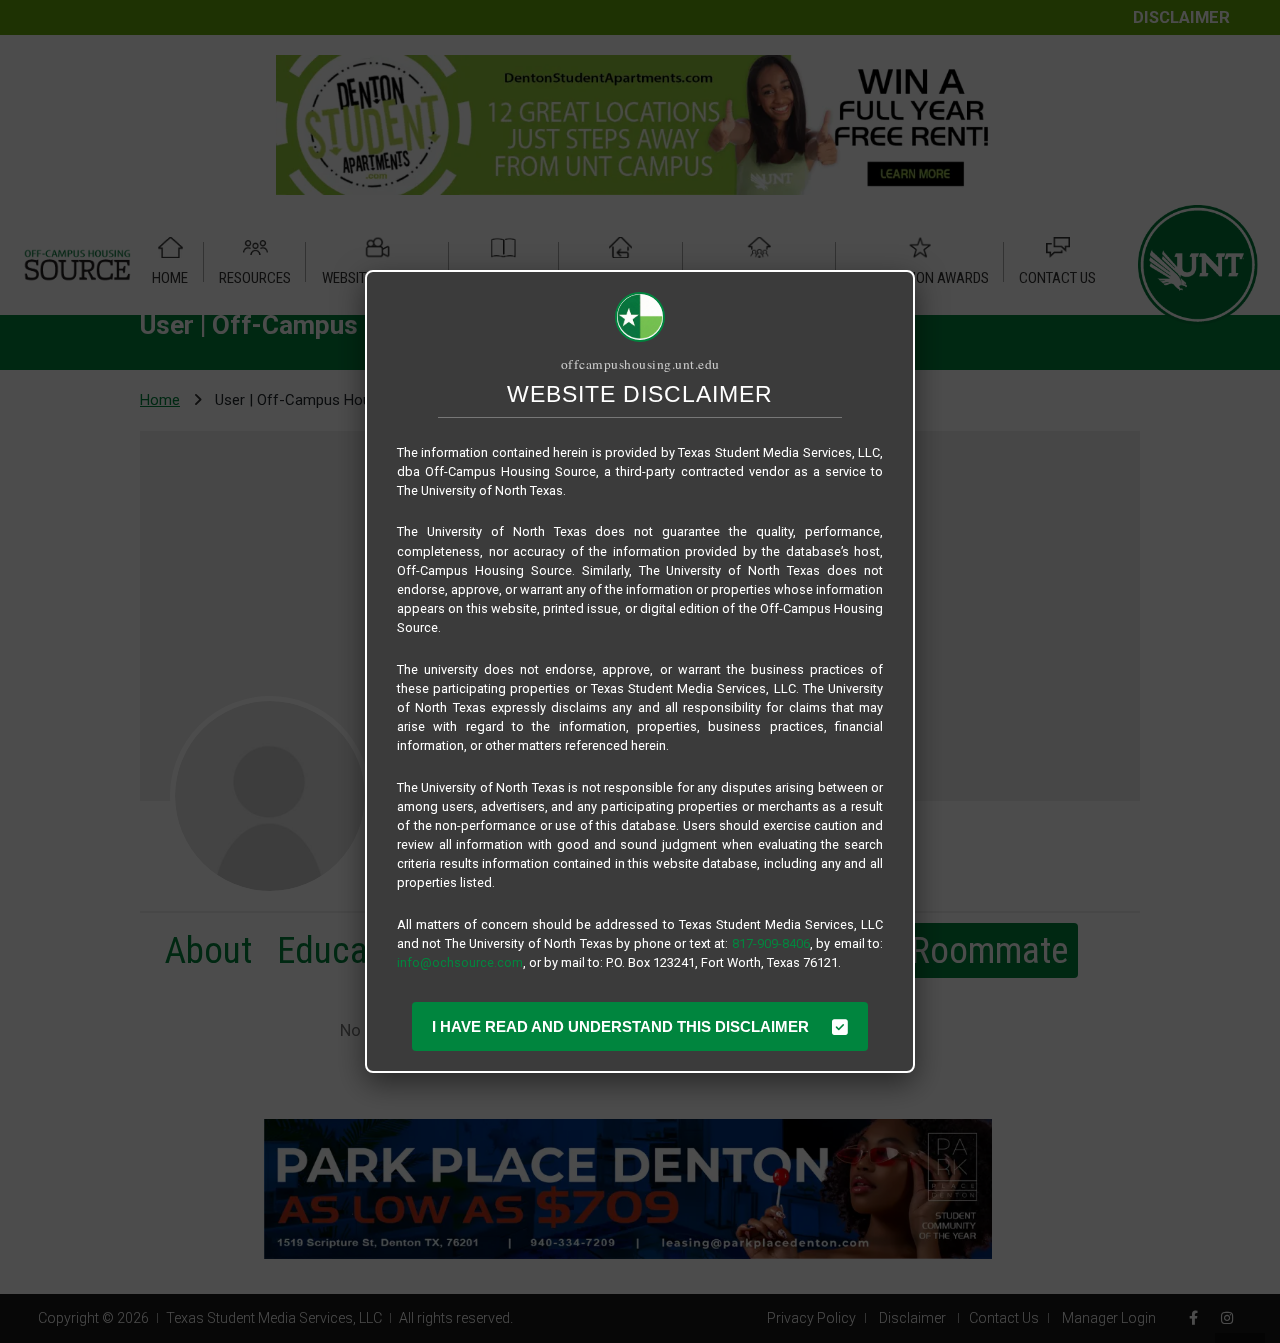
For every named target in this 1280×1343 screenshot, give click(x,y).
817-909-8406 (771, 943)
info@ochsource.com (460, 962)
